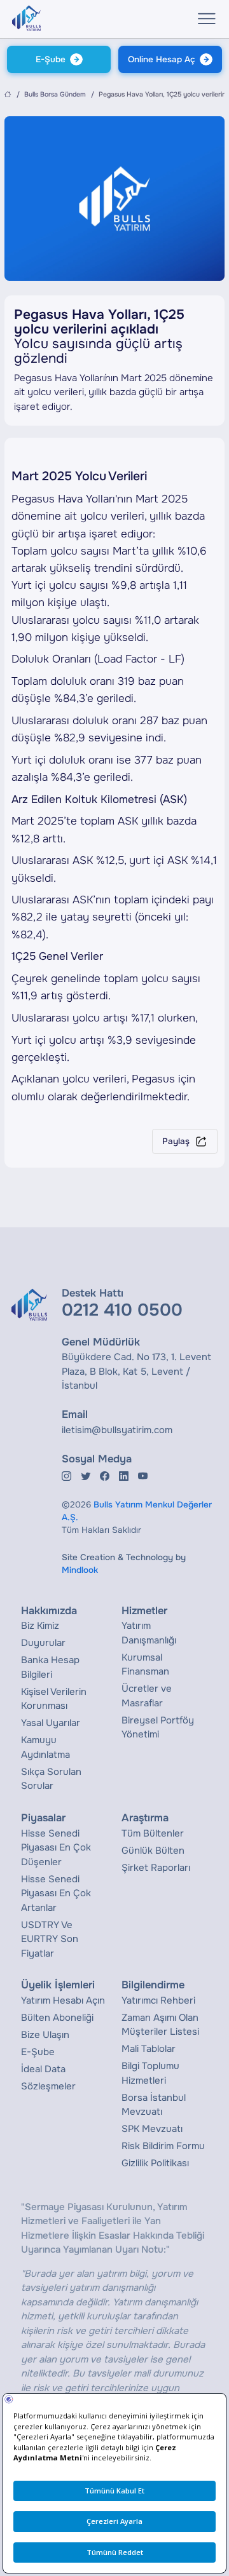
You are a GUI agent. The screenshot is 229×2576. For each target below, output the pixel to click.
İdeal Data (43, 2069)
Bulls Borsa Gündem (55, 94)
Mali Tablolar (149, 2049)
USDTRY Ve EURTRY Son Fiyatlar (50, 1939)
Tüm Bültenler (153, 1833)
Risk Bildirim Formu (163, 2146)
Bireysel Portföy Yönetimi (158, 1728)
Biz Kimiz (40, 1626)
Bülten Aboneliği (57, 2018)
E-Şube (51, 59)
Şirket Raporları (156, 1868)
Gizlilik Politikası (155, 2163)
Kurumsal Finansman (145, 1665)
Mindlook (80, 1570)
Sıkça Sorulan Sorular (51, 1779)
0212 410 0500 (122, 1310)
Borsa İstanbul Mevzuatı (154, 2105)
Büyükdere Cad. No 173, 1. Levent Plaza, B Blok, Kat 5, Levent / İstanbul (136, 1371)
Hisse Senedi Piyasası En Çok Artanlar (56, 1893)
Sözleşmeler (48, 2086)
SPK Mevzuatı (152, 2129)
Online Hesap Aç (162, 59)
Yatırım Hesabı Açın (63, 2000)
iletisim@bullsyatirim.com (117, 1430)
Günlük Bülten (153, 1851)
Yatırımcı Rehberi (158, 2000)
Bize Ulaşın (45, 2035)
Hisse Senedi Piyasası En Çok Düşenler (56, 1848)
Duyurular (43, 1643)
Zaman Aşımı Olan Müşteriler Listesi (160, 2025)
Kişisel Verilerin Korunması (54, 1699)
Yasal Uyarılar (51, 1723)
